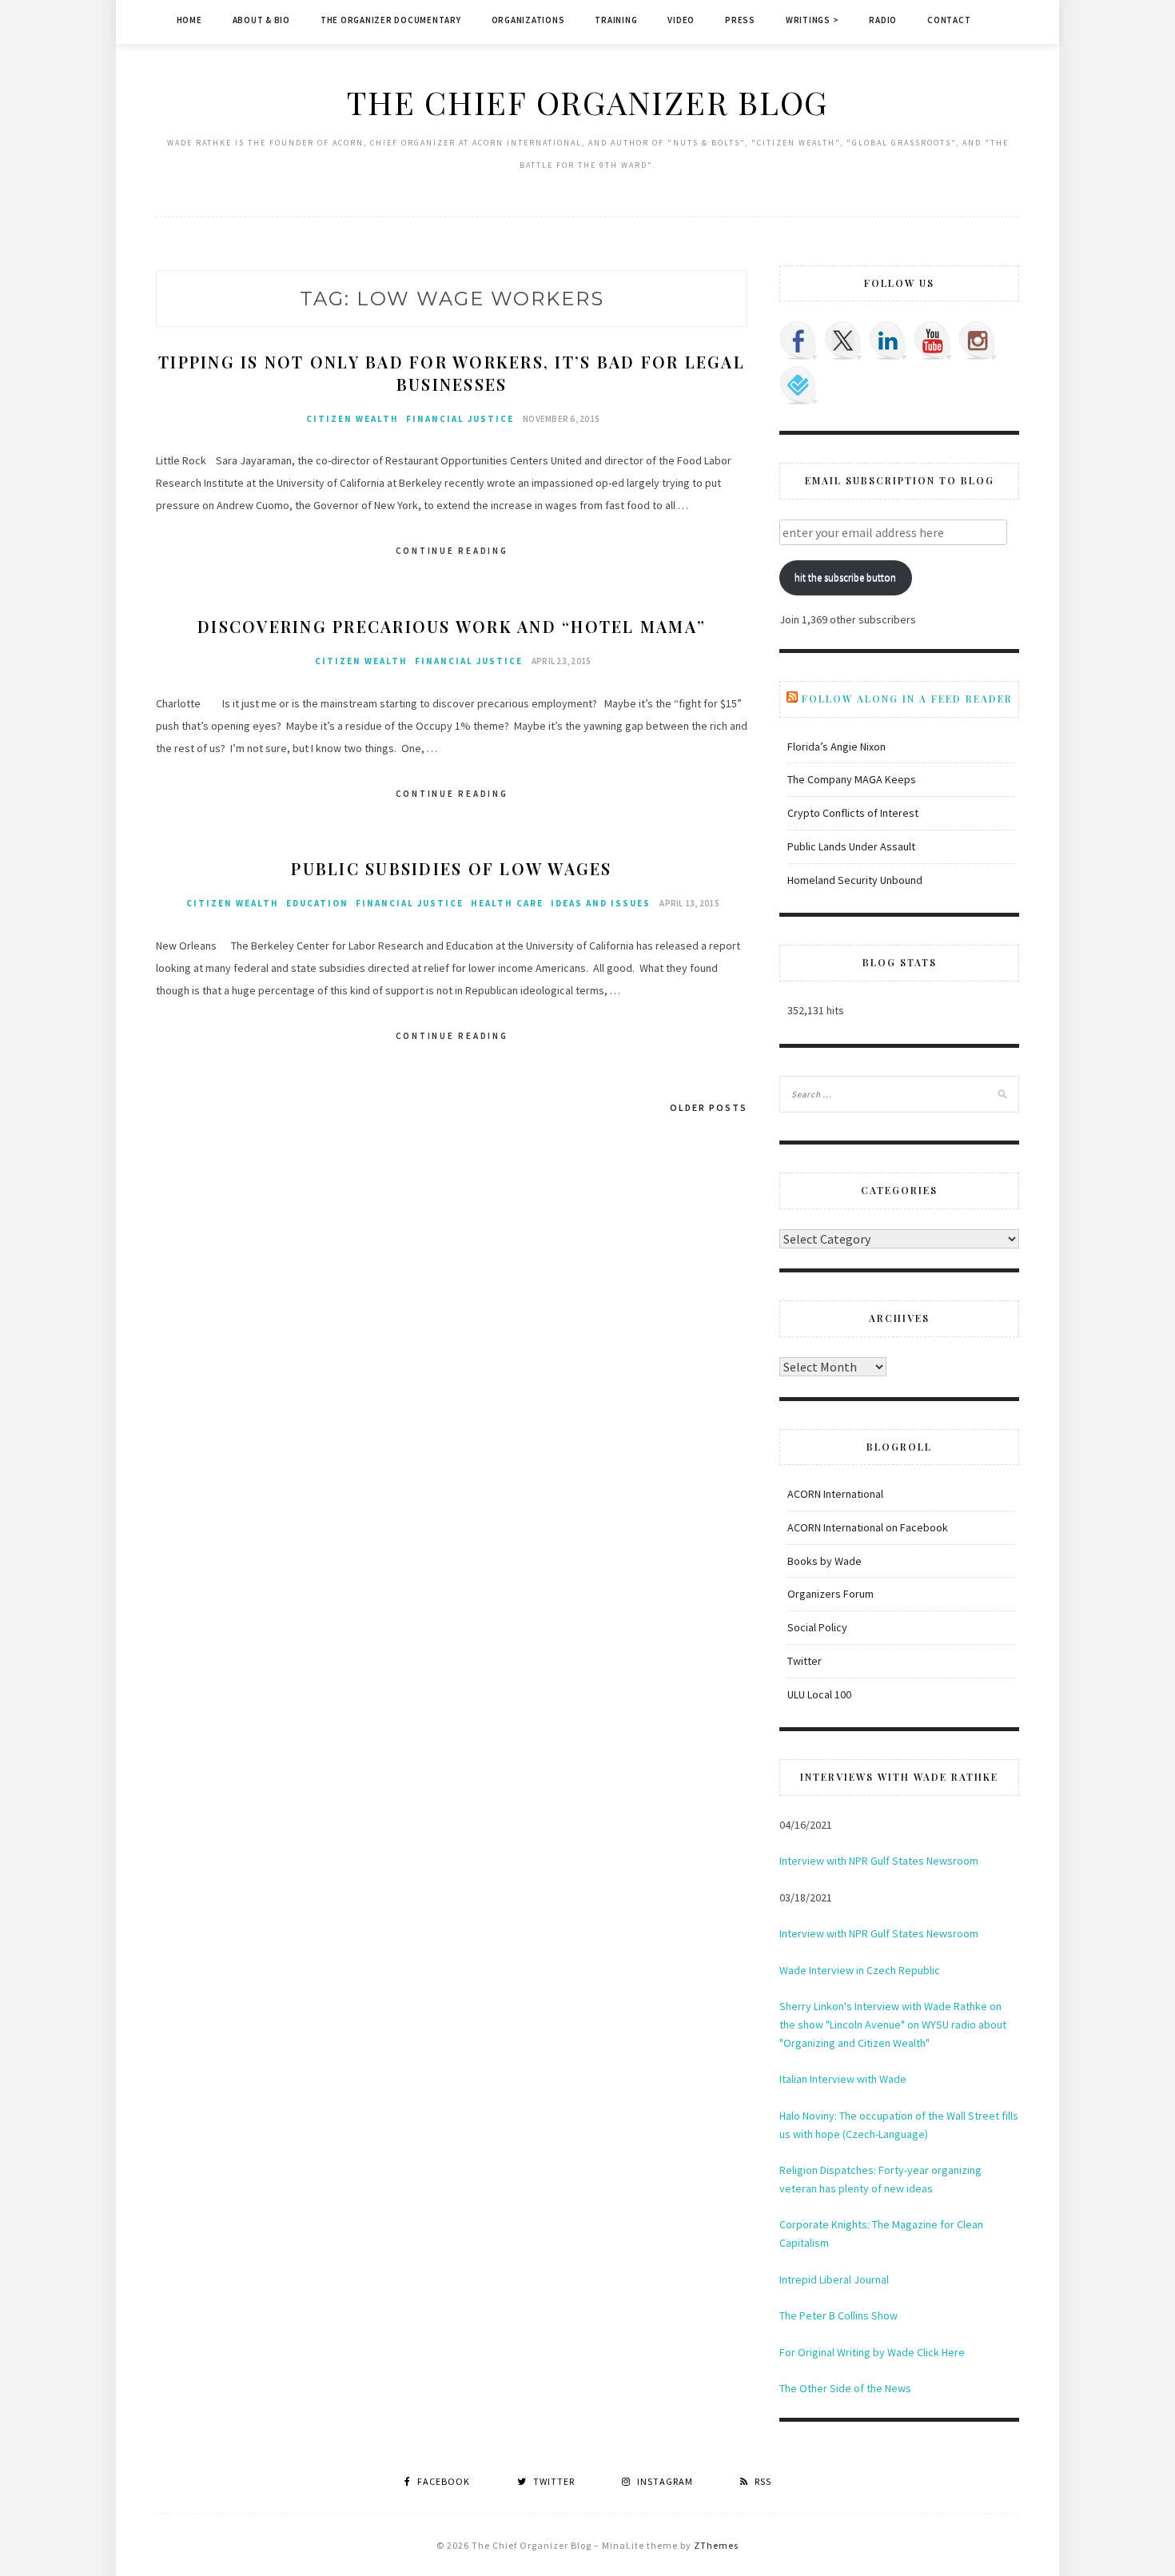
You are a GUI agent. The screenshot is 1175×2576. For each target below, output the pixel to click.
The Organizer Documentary (391, 20)
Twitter (805, 1661)
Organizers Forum (830, 1594)
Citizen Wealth (352, 419)
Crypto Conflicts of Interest (853, 813)
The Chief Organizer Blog (587, 102)
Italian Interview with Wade (843, 2079)
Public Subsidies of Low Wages (451, 868)
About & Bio (261, 20)
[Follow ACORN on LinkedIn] (888, 340)
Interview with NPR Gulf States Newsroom (879, 1861)
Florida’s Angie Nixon (836, 747)
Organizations (528, 20)
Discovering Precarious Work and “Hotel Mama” (452, 626)
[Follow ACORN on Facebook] (799, 340)
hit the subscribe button (845, 577)
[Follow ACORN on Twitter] (843, 340)
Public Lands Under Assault (851, 846)
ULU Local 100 (819, 1694)
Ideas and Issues (601, 903)
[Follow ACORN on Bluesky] (799, 385)
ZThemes (716, 2545)
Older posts (709, 1107)
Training (616, 20)
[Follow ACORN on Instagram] (978, 340)
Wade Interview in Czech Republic (860, 1970)
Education (317, 903)
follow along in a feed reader (907, 699)
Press (740, 20)
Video (681, 20)
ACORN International (835, 1494)
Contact (949, 20)
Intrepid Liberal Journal (834, 2279)
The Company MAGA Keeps (852, 779)
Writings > (813, 20)
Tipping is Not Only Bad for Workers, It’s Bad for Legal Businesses (452, 373)
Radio (883, 20)
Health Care (507, 903)
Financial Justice (460, 419)
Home (189, 20)
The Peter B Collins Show (838, 2315)
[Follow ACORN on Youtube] (933, 340)
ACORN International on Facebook (868, 1527)
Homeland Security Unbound (855, 880)
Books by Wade (824, 1561)
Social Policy (817, 1627)
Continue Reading (452, 551)
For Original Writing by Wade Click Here (872, 2352)
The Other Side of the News (845, 2388)
